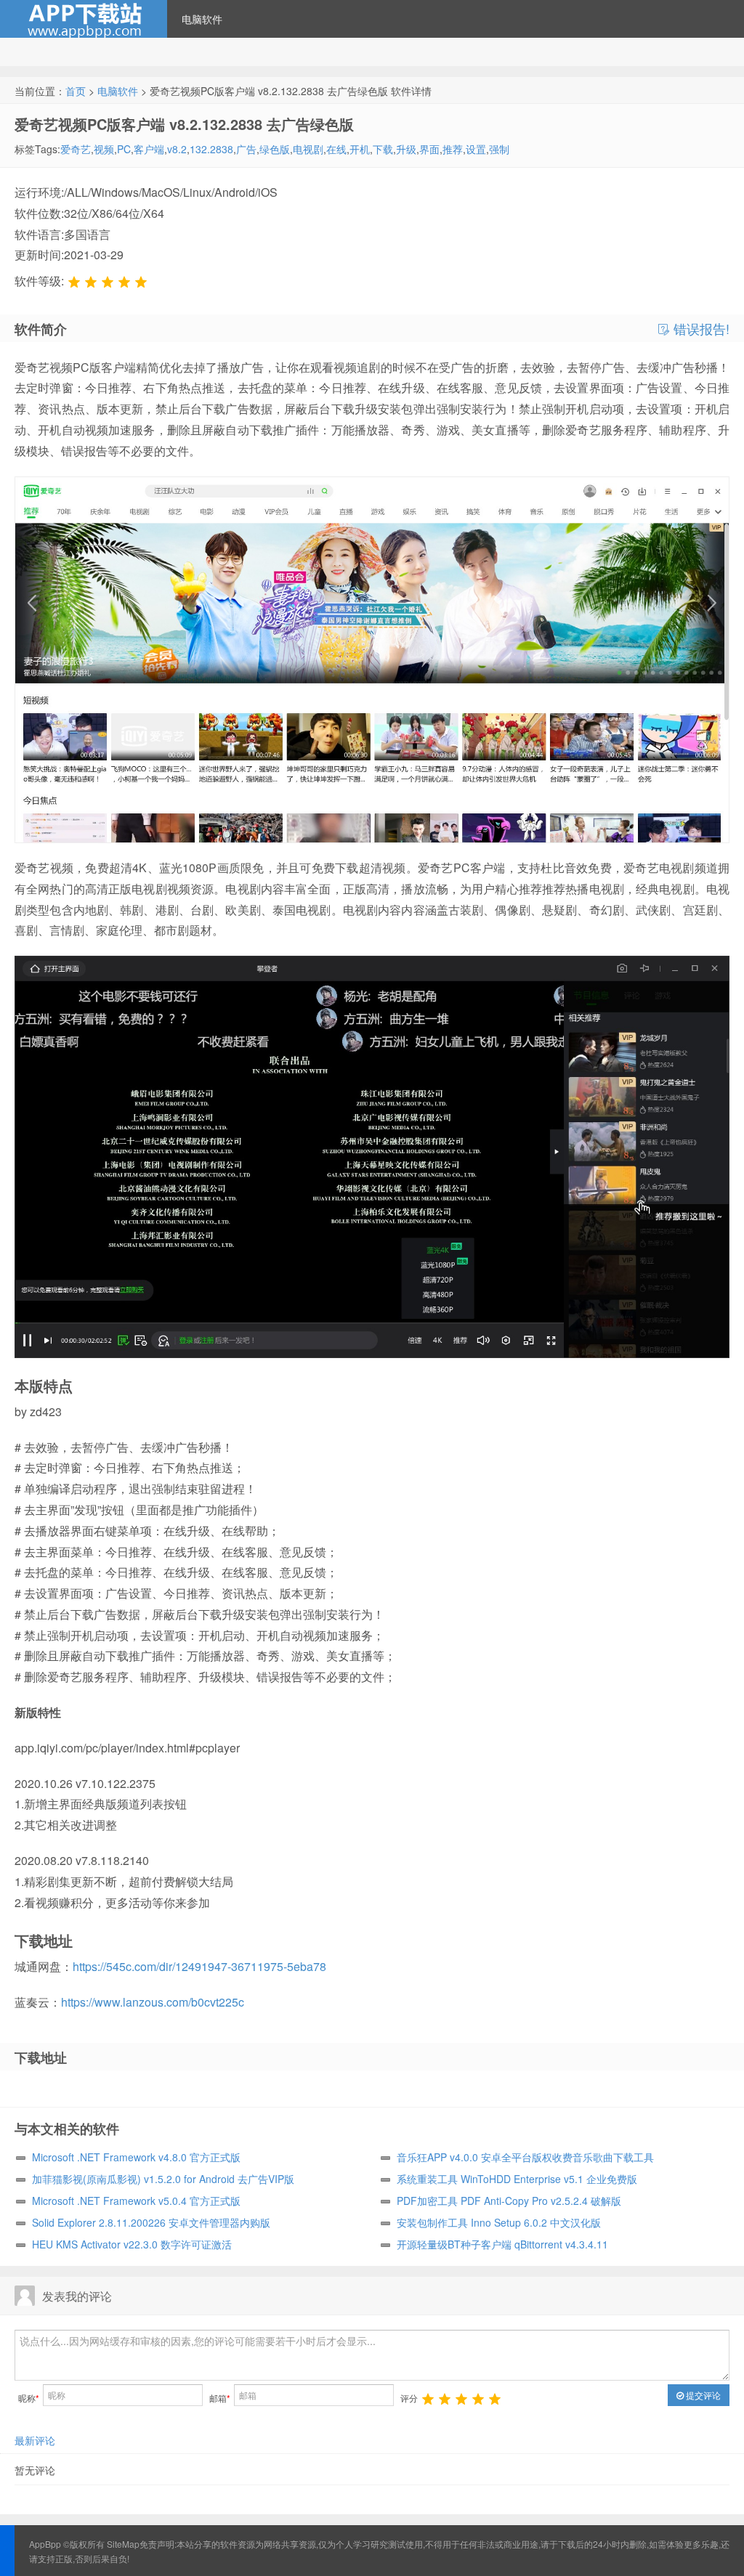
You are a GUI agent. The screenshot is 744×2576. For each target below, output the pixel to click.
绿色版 (275, 149)
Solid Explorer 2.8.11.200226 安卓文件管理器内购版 (151, 2222)
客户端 (149, 149)
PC (124, 149)
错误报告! (700, 329)
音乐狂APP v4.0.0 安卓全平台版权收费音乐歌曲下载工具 (525, 2157)
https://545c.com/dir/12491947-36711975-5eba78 (199, 1966)
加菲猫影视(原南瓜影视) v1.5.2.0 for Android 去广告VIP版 (163, 2179)
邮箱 (220, 2398)
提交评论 (702, 2395)
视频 (104, 149)
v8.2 (177, 149)
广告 (246, 149)
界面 (429, 149)
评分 (409, 2398)
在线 (336, 149)
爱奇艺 (76, 149)
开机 (360, 149)
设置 (476, 149)
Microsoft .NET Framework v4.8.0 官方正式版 (136, 2157)
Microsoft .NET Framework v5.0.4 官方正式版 (136, 2201)
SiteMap (123, 2544)
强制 (499, 149)
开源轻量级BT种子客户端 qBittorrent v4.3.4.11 (502, 2244)
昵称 (29, 2398)
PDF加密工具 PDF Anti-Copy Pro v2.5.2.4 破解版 (509, 2201)
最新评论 (35, 2440)
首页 (76, 91)
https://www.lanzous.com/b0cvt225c (153, 2002)
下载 (383, 149)
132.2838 (211, 149)
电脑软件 (202, 19)
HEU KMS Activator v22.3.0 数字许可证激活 (132, 2244)
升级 (406, 149)
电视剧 (308, 149)
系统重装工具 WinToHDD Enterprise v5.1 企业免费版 (517, 2179)
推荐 (453, 149)
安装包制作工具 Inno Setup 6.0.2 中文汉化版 (499, 2222)
